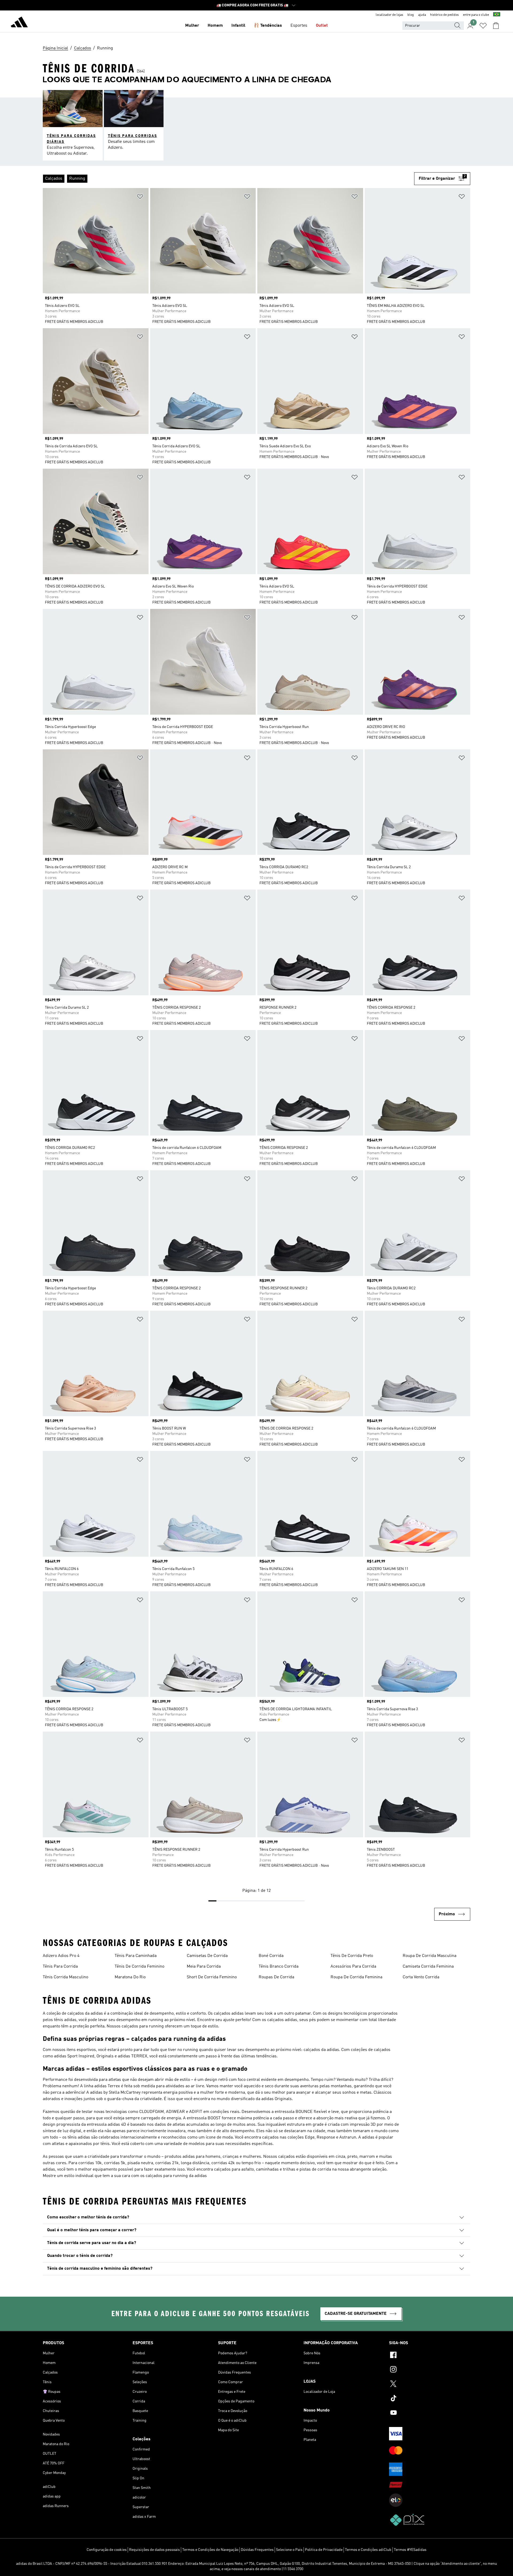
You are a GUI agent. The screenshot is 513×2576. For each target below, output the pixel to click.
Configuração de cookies (107, 2550)
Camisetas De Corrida (207, 1956)
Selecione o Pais (289, 2550)
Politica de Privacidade (324, 2550)
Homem (215, 26)
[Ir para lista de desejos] (483, 26)
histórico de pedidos (444, 15)
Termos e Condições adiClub (368, 2550)
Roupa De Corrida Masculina (430, 1956)
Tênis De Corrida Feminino (139, 1967)
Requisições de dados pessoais (154, 2550)
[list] (228, 179)
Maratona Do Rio (130, 1977)
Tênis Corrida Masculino (65, 1977)
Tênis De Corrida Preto (352, 1956)
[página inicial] (19, 23)
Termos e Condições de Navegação (210, 2550)
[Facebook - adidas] (430, 2356)
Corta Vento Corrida (421, 1977)
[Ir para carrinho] (496, 26)
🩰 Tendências (268, 26)
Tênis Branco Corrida (279, 1967)
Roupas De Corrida (276, 1977)
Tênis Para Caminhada (136, 1956)
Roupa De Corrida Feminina (356, 1977)
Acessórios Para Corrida (353, 1967)
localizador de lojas (389, 15)
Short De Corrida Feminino (212, 1977)
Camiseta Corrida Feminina (428, 1967)
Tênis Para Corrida (60, 1967)
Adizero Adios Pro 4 (61, 1956)
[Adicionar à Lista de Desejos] (140, 197)
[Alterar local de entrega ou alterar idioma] (497, 15)
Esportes (299, 26)
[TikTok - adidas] (430, 2399)
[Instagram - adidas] (430, 2370)
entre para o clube (476, 15)
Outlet (322, 26)
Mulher (192, 26)
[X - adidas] (430, 2385)
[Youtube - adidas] (430, 2413)
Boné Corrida (271, 1956)
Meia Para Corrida (204, 1967)
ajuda (422, 15)
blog (411, 15)
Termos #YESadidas (410, 2550)
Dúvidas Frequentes (257, 2550)
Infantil (238, 26)
